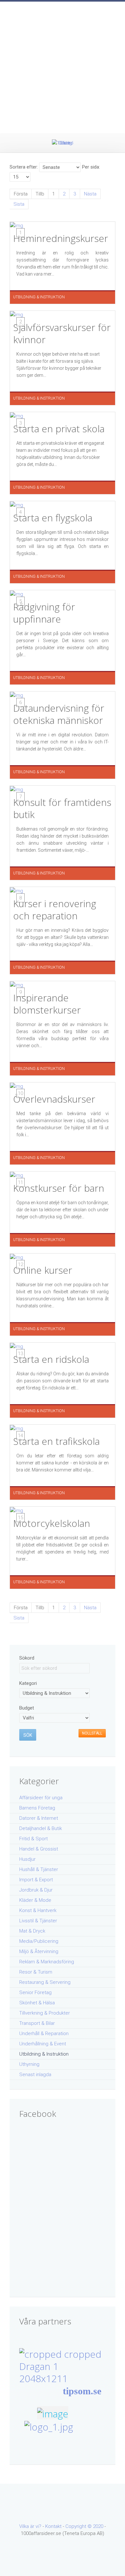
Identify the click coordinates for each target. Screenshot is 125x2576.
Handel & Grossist (39, 1849)
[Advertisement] (63, 67)
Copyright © (79, 2526)
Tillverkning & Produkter (45, 2013)
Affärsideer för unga (41, 1798)
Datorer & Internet (39, 1818)
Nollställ (92, 1733)
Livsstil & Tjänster (38, 1921)
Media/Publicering (39, 1941)
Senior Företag (35, 1992)
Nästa (90, 194)
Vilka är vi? (30, 2526)
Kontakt (53, 2526)
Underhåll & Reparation (44, 2033)
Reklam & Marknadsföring (47, 1962)
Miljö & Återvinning (39, 1951)
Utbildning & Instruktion (44, 2054)
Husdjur (27, 1859)
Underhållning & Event (43, 2044)
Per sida (91, 167)
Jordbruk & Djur (36, 1890)
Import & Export (36, 1880)
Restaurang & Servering (45, 1982)
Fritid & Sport (33, 1839)
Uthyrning (29, 2064)
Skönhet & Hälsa (37, 2003)
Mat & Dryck (32, 1931)
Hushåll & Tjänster (39, 1869)
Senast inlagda (35, 2075)
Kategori (28, 1683)
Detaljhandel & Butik (41, 1828)
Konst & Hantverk (38, 1910)
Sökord (27, 1658)
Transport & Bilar (37, 2023)
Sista (19, 204)
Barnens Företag (37, 1808)
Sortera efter (23, 167)
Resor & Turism (36, 1972)
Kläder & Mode (35, 1900)
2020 (98, 2526)
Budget (27, 1708)
